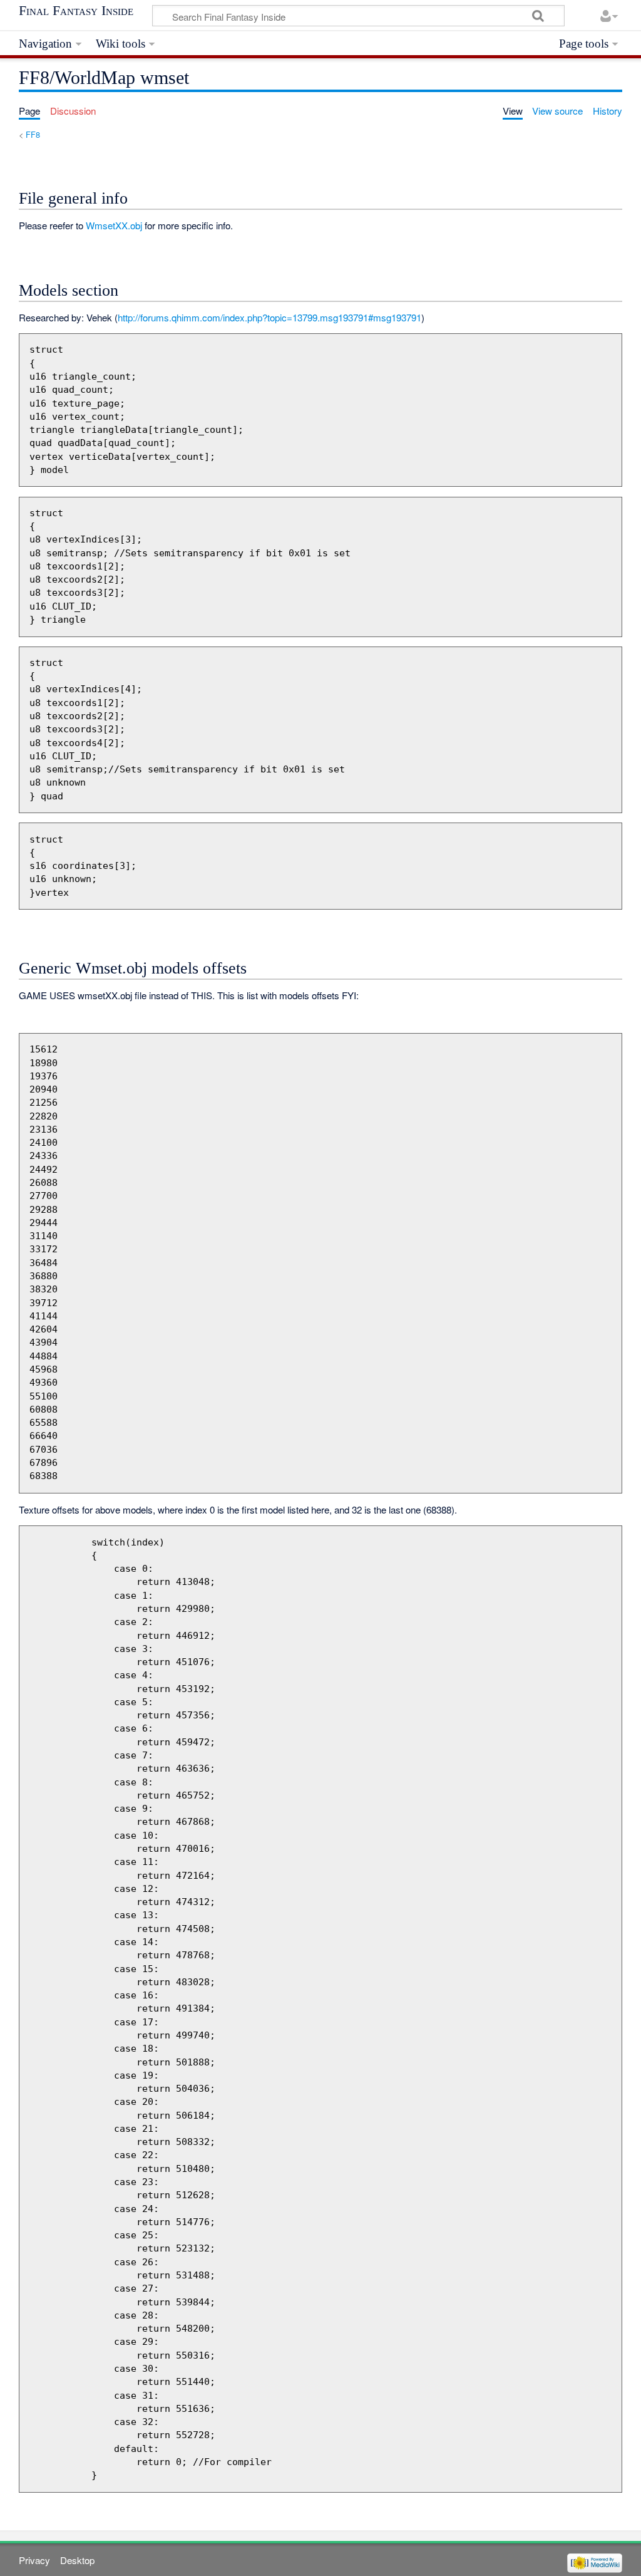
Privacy (34, 2560)
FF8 (33, 134)
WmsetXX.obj (114, 225)
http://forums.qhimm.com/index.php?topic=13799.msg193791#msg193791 (269, 317)
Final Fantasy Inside (76, 11)
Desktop (77, 2560)
